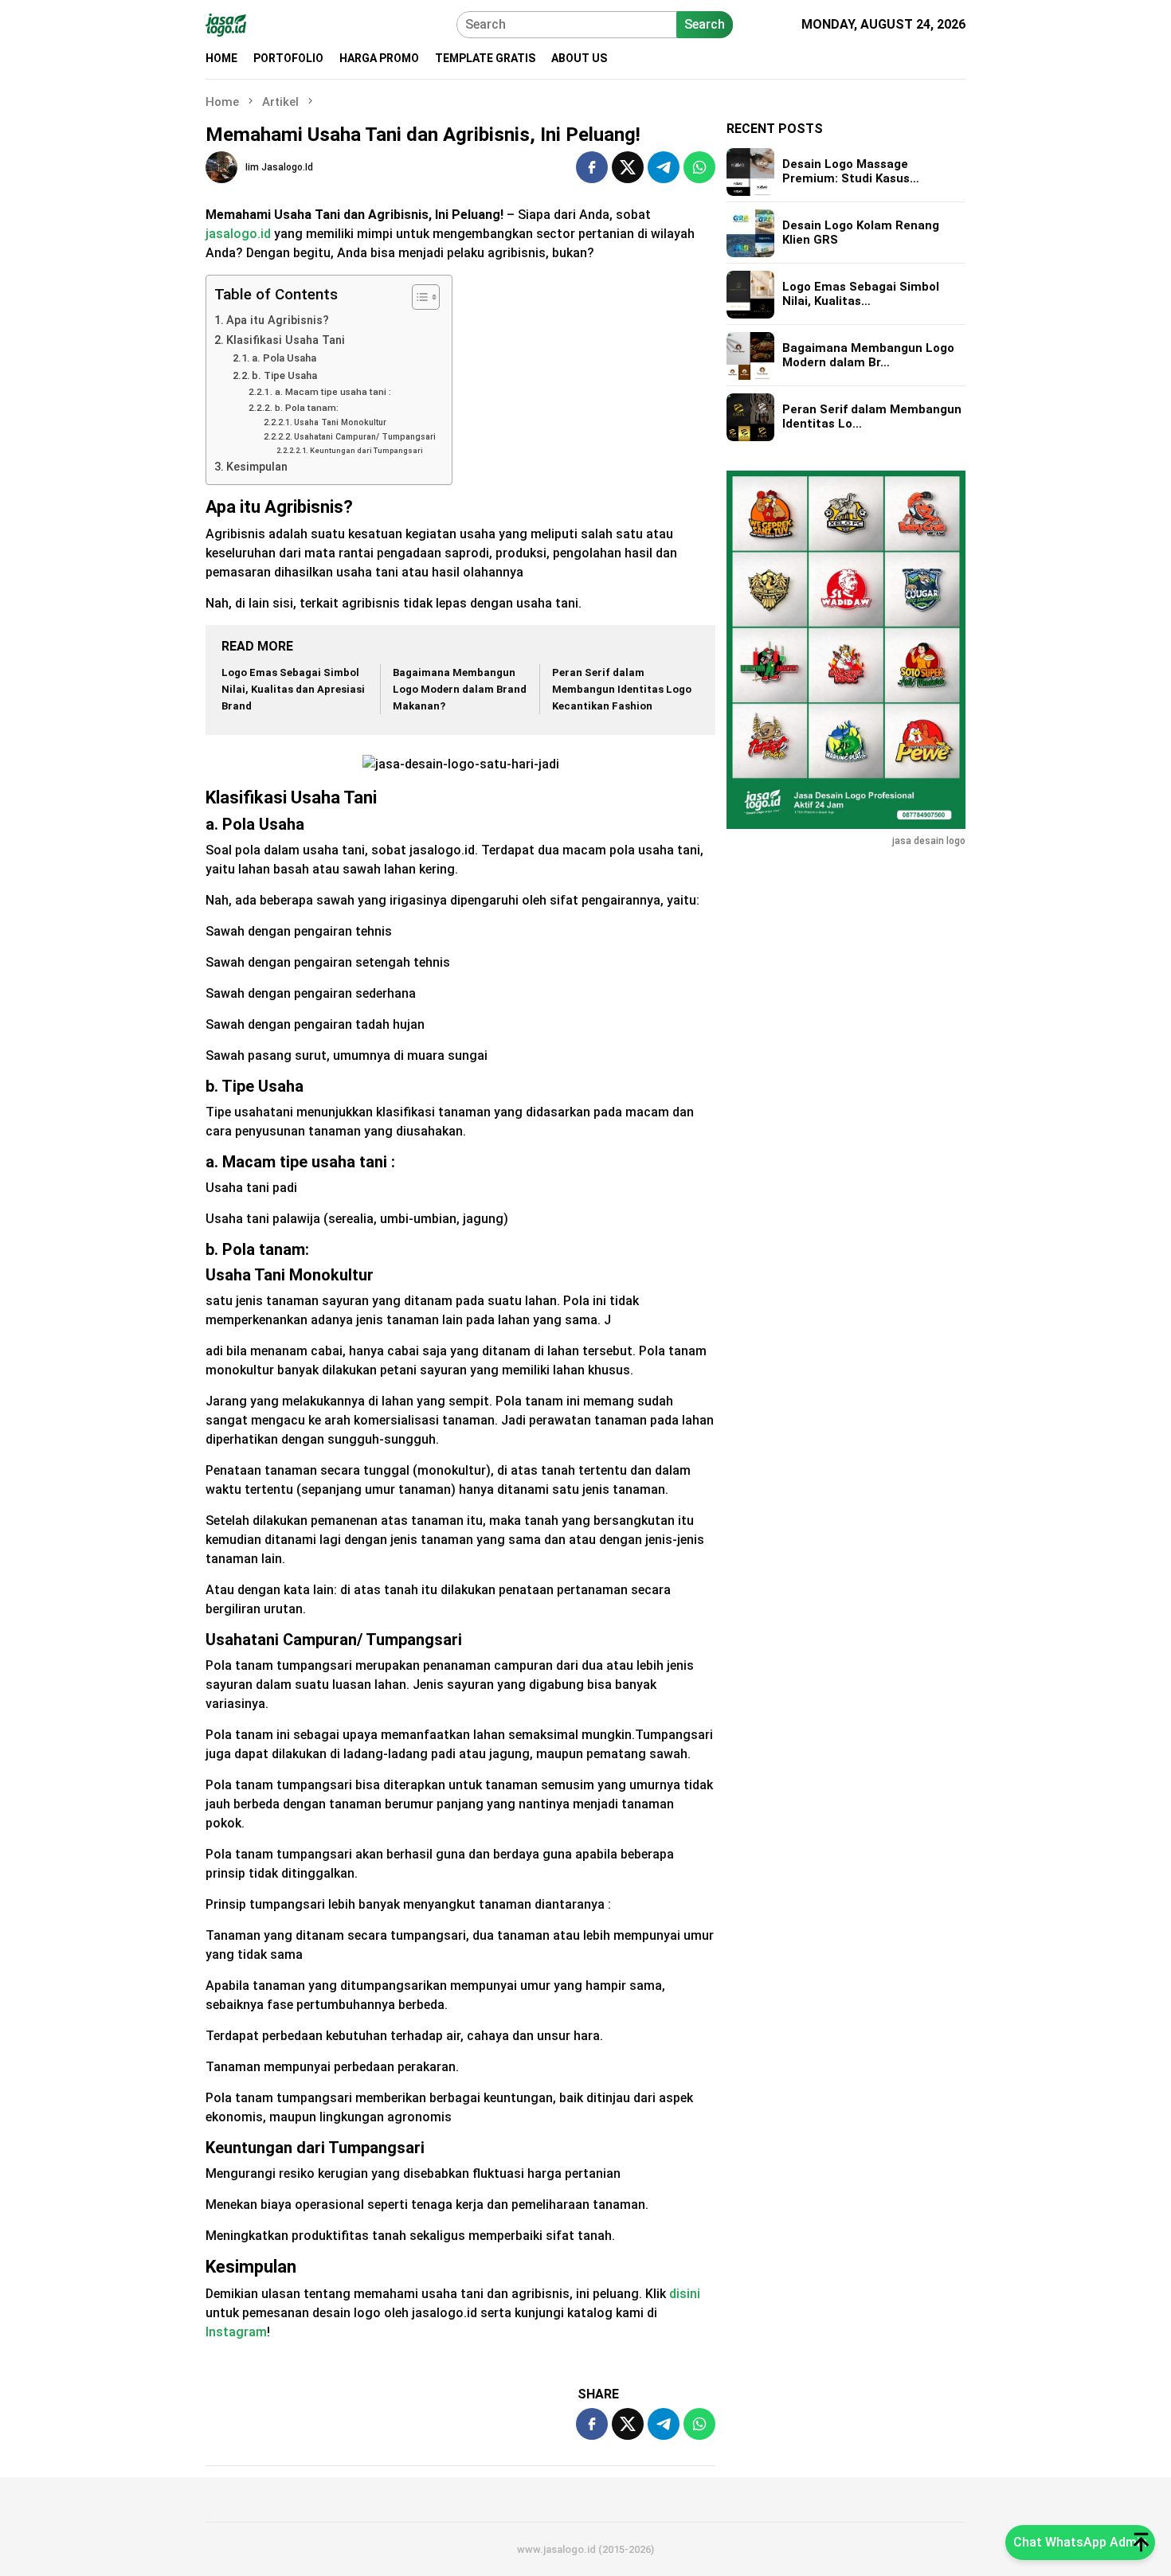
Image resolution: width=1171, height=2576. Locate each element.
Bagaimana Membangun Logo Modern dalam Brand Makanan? (460, 689)
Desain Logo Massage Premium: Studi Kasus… (851, 172)
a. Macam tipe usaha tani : (333, 392)
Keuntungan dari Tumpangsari (366, 450)
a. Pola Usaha (284, 358)
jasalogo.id (238, 234)
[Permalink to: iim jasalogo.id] (221, 167)
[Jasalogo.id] (226, 23)
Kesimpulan (257, 467)
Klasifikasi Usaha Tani (286, 340)
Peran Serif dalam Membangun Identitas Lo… (872, 417)
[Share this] (592, 167)
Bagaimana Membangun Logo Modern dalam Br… (868, 356)
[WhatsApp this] (699, 167)
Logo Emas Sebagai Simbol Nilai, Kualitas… (861, 295)
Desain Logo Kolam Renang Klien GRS (861, 233)
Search (705, 24)
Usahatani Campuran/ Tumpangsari (365, 437)
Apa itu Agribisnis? (278, 321)
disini (685, 2294)
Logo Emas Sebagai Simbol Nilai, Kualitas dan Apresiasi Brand (293, 689)
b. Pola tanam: (306, 408)
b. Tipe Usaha (284, 375)
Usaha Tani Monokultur (340, 422)
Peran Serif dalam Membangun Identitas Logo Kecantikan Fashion (622, 689)
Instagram (236, 2332)
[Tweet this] (628, 167)
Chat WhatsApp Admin (1080, 2542)
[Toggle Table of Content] (418, 297)
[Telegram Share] (664, 167)
